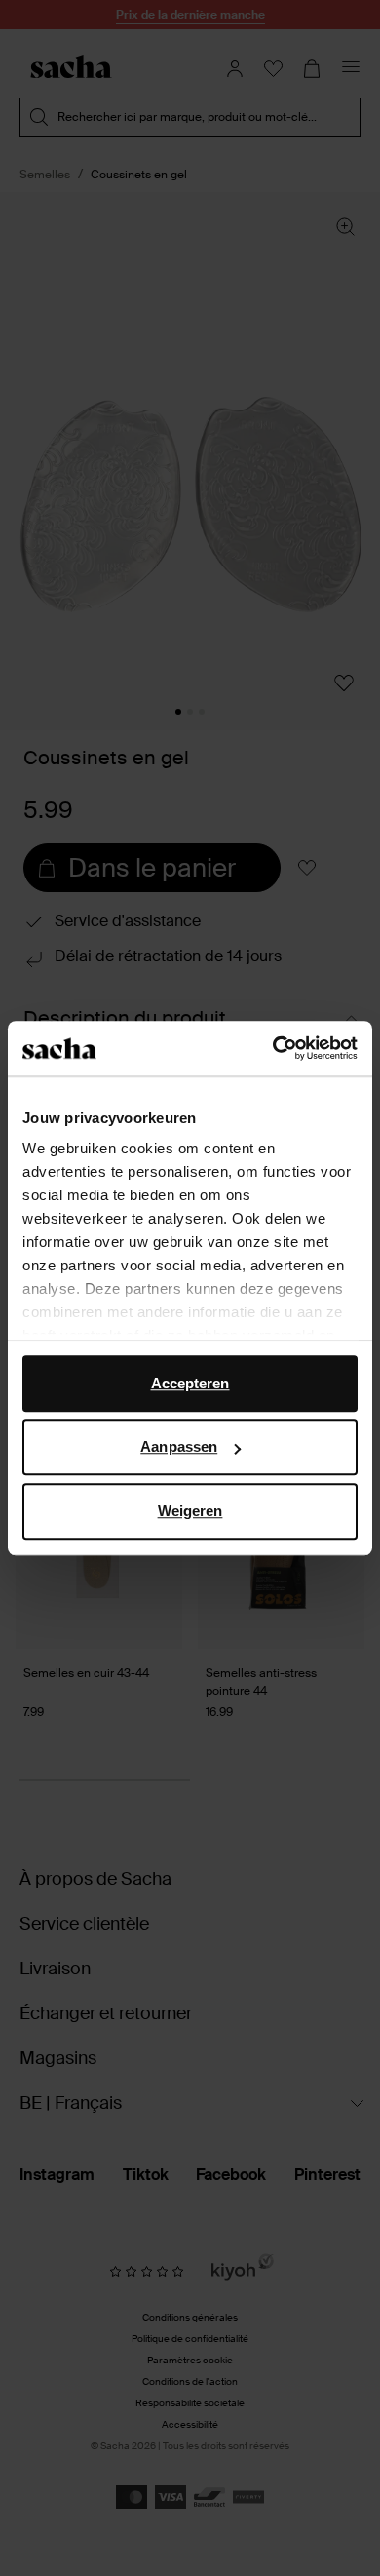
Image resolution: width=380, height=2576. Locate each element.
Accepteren (190, 1383)
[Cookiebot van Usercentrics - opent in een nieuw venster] (273, 1048)
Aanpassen (179, 1446)
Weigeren (190, 1511)
